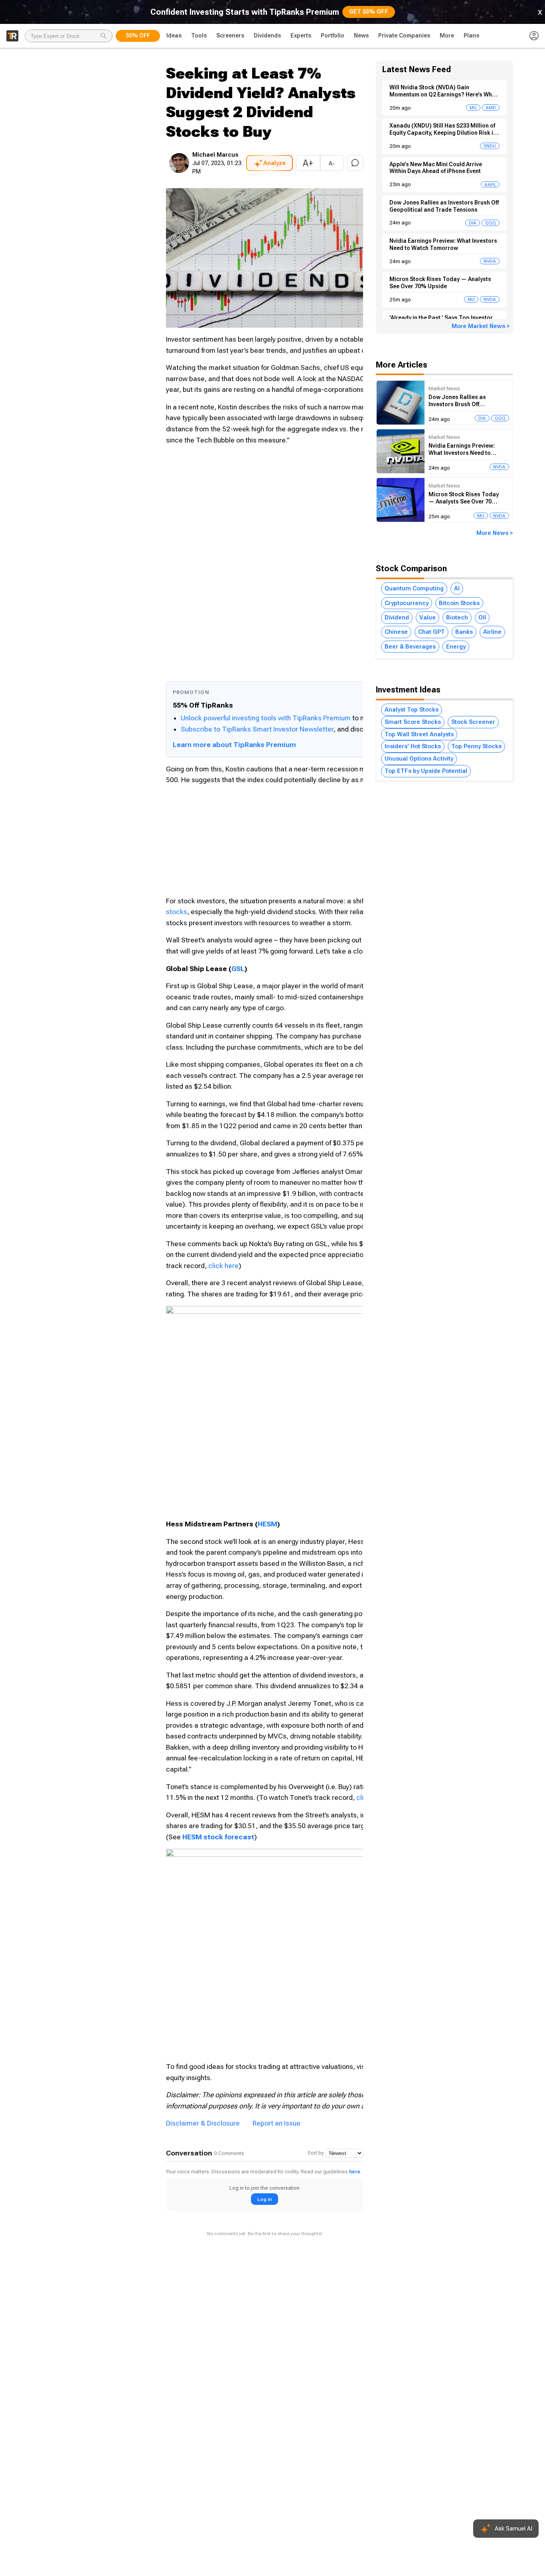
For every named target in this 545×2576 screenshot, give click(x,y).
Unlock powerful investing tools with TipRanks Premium (267, 718)
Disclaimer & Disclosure (203, 2123)
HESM (268, 1524)
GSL (238, 969)
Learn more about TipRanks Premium (234, 745)
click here (223, 1266)
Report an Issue (276, 2123)
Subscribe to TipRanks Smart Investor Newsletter (257, 729)
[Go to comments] (355, 163)
